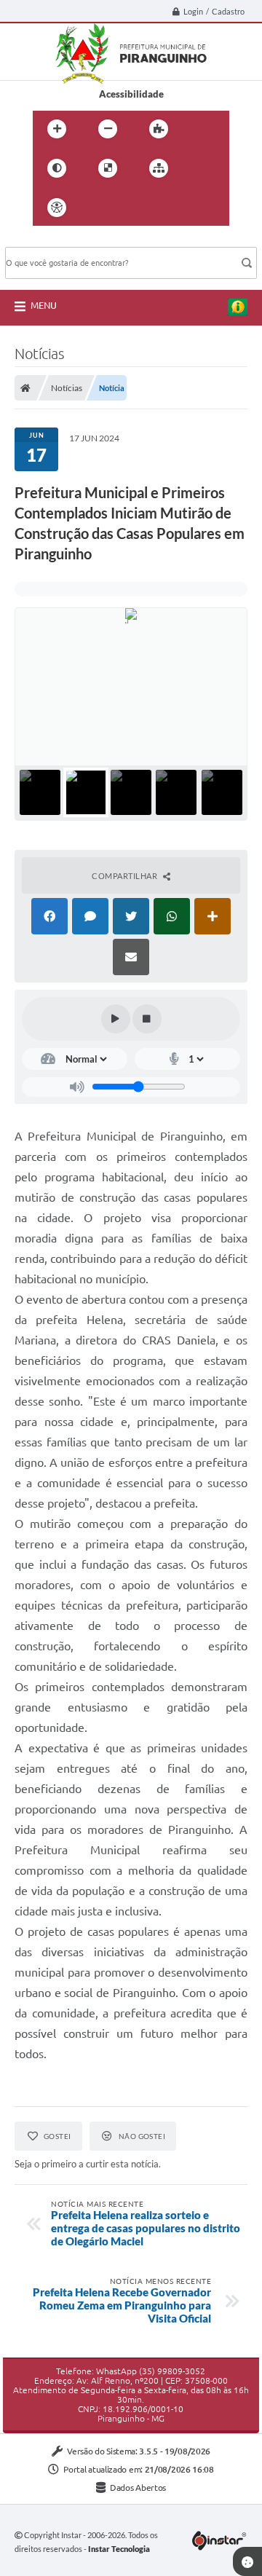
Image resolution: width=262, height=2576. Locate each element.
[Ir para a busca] (162, 208)
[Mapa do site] (159, 168)
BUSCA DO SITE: (48, 240)
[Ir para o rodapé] (194, 208)
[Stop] (147, 1019)
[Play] (116, 1019)
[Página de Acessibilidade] (57, 208)
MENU (44, 305)
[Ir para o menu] (130, 208)
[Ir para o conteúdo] (98, 208)
